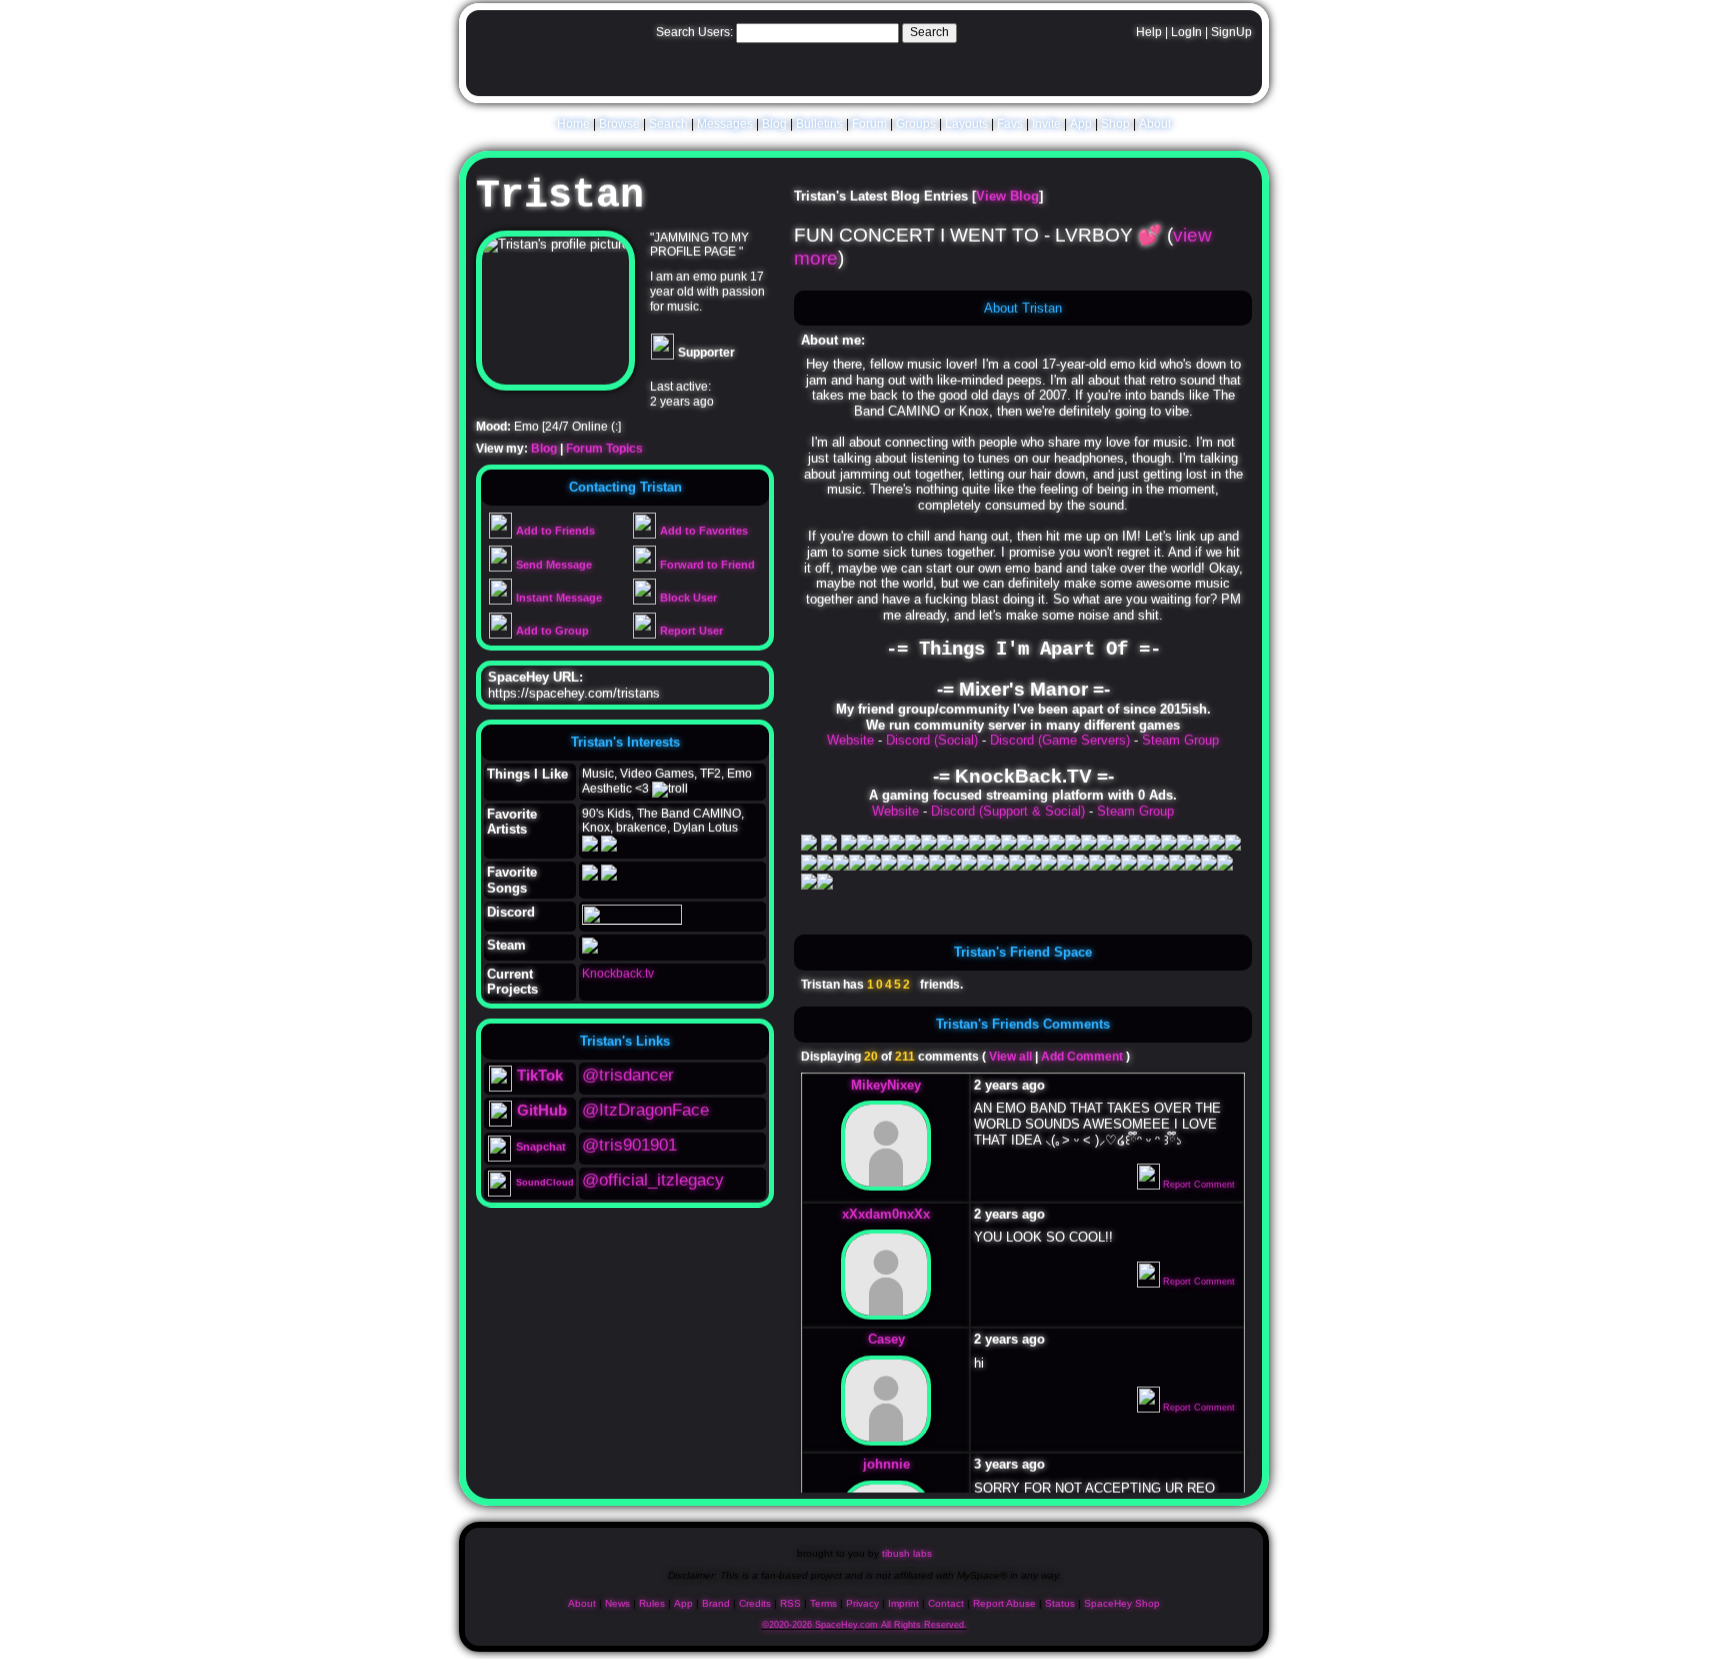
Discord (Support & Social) (1008, 819)
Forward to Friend (706, 573)
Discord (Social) (932, 748)
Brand (716, 1608)
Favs (1010, 127)
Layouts (966, 127)
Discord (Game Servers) (1060, 748)
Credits (755, 1608)
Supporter (705, 361)
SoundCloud (545, 1191)
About (1155, 127)
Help (1149, 37)
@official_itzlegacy (653, 1188)
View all (1010, 1065)
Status (1060, 1608)
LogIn (1186, 37)
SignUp (1231, 37)
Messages (725, 127)
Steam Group (1180, 748)
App (1081, 127)
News (617, 1608)
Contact (946, 1608)
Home (573, 127)
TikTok (540, 1083)
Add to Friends (554, 539)
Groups (916, 127)
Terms (823, 1608)
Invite (1046, 127)
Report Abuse (1004, 1608)
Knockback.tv (618, 982)
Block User (687, 606)
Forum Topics (604, 457)
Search (929, 37)
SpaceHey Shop (1122, 1608)
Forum (869, 127)
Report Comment (1197, 1193)
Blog (774, 127)
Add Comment (1082, 1065)
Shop (1115, 127)
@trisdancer (628, 1083)
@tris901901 (629, 1153)
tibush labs (907, 1557)
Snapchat (541, 1155)
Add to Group (551, 639)
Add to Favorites (702, 539)
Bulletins (819, 127)
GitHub (542, 1118)
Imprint (903, 1608)
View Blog (1007, 204)
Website (850, 748)
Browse (619, 127)
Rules (652, 1608)
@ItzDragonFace (645, 1118)
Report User (690, 639)
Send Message (552, 573)
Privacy (862, 1608)
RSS (790, 1608)
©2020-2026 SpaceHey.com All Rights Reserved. (864, 1630)
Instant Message (557, 606)
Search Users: (694, 37)
